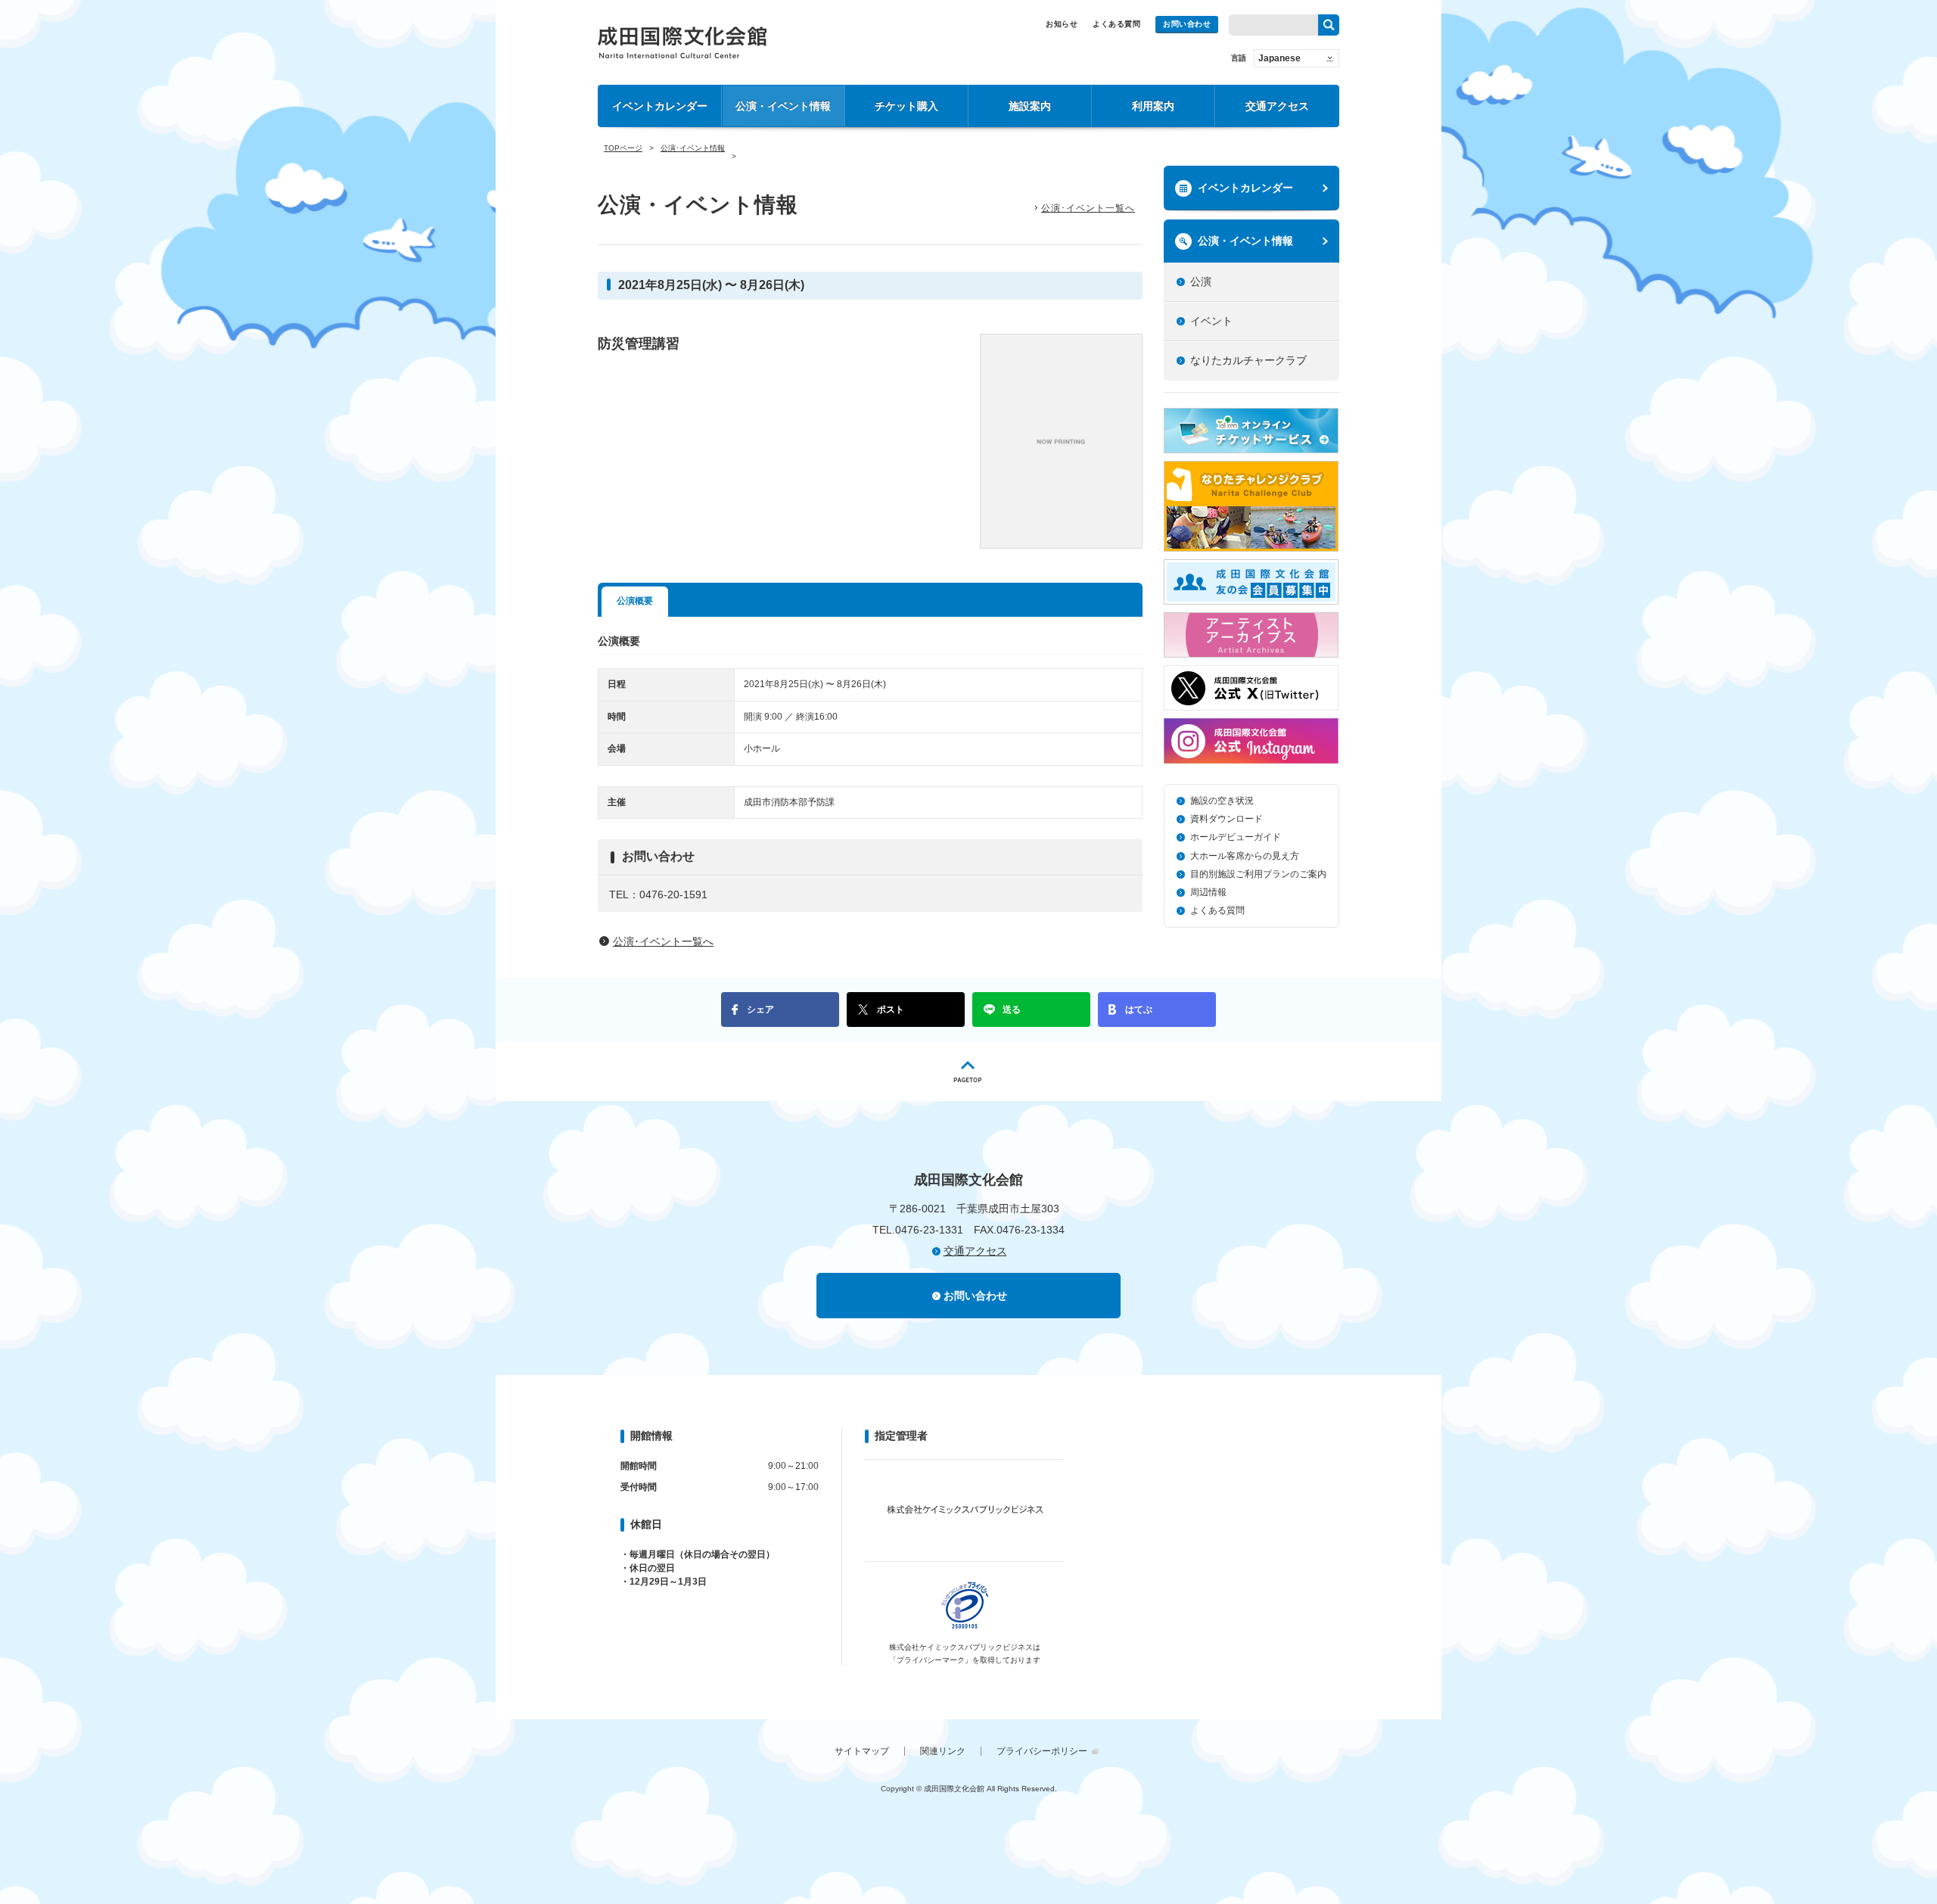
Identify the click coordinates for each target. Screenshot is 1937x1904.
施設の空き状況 (1222, 801)
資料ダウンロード (1227, 819)
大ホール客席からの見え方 (1245, 856)
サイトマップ (862, 1751)
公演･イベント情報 (693, 148)
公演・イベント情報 (783, 106)
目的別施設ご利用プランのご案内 (1258, 874)
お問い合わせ (1187, 24)
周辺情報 (1208, 892)
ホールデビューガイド (1236, 837)
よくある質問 (1116, 24)
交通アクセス (1277, 106)
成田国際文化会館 (682, 42)
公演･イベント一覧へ (1088, 208)
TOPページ (623, 148)
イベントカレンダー (660, 106)
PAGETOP (968, 1071)
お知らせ (1062, 24)
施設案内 (1030, 106)
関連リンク (943, 1751)
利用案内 (1153, 106)
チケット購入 (906, 106)
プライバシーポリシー (1042, 1751)
